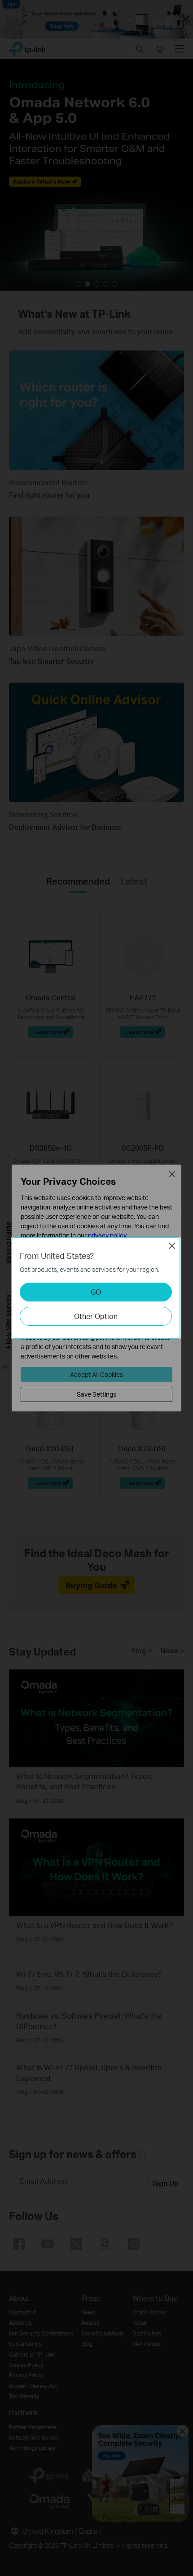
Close (172, 1246)
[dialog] (96, 1288)
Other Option (96, 1316)
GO (96, 1292)
